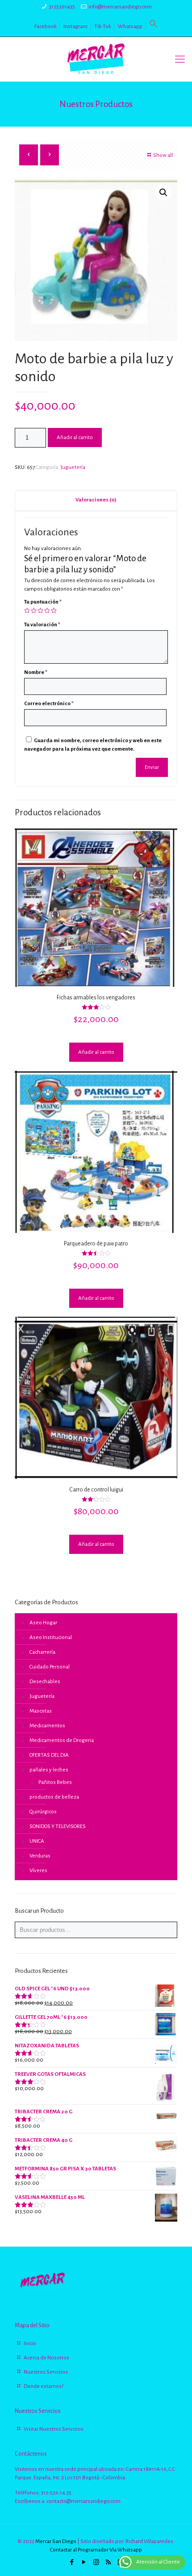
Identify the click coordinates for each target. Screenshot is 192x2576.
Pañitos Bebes (55, 1782)
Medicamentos (47, 1726)
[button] (154, 27)
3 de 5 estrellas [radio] (40, 610)
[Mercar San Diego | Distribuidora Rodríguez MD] (96, 59)
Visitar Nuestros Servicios (54, 2429)
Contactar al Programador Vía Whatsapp (96, 2550)
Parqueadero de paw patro (96, 1244)
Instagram (75, 27)
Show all (163, 155)
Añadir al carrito (75, 438)
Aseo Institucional (51, 1637)
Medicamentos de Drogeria (62, 1740)
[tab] (96, 500)
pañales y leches (49, 1770)
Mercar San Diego (56, 2541)
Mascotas (41, 1711)
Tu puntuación (43, 602)
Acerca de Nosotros (46, 2358)
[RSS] (108, 2562)
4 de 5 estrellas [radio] (47, 610)
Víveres (38, 1871)
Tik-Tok (103, 27)
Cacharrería (42, 1652)
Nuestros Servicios (46, 2372)
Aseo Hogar (43, 1623)
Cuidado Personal (50, 1667)
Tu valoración (42, 625)
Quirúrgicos (43, 1812)
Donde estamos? (44, 2386)
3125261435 (62, 7)
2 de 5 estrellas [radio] (34, 610)
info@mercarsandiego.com (120, 7)
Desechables (45, 1682)
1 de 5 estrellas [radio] (27, 610)
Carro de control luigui (96, 1490)
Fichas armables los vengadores (96, 998)
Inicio (30, 2344)
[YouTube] (84, 2562)
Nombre (36, 672)
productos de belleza (54, 1797)
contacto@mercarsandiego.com (83, 2501)
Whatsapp (130, 27)
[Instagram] (96, 2562)
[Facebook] (72, 2562)
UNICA (37, 1841)
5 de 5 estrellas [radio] (54, 610)
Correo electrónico (49, 704)
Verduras (40, 1856)
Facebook (46, 27)
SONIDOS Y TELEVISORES (58, 1826)
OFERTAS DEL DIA (49, 1755)
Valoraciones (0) (96, 500)
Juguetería (73, 467)
